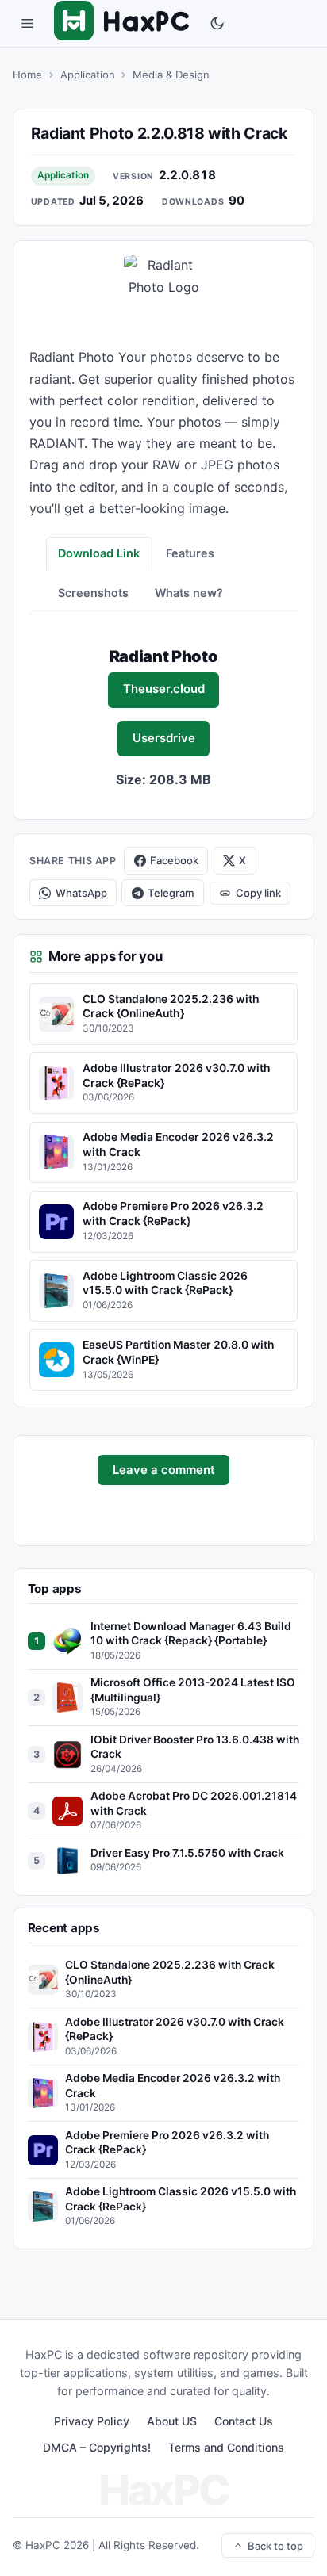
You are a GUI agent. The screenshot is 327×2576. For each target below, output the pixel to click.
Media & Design (171, 75)
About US (172, 2421)
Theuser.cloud (164, 689)
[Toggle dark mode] (217, 24)
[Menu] (27, 24)
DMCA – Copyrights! (97, 2447)
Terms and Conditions (226, 2447)
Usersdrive (164, 738)
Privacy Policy (92, 2421)
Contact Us (244, 2421)
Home (27, 75)
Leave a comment (164, 1470)
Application (88, 75)
